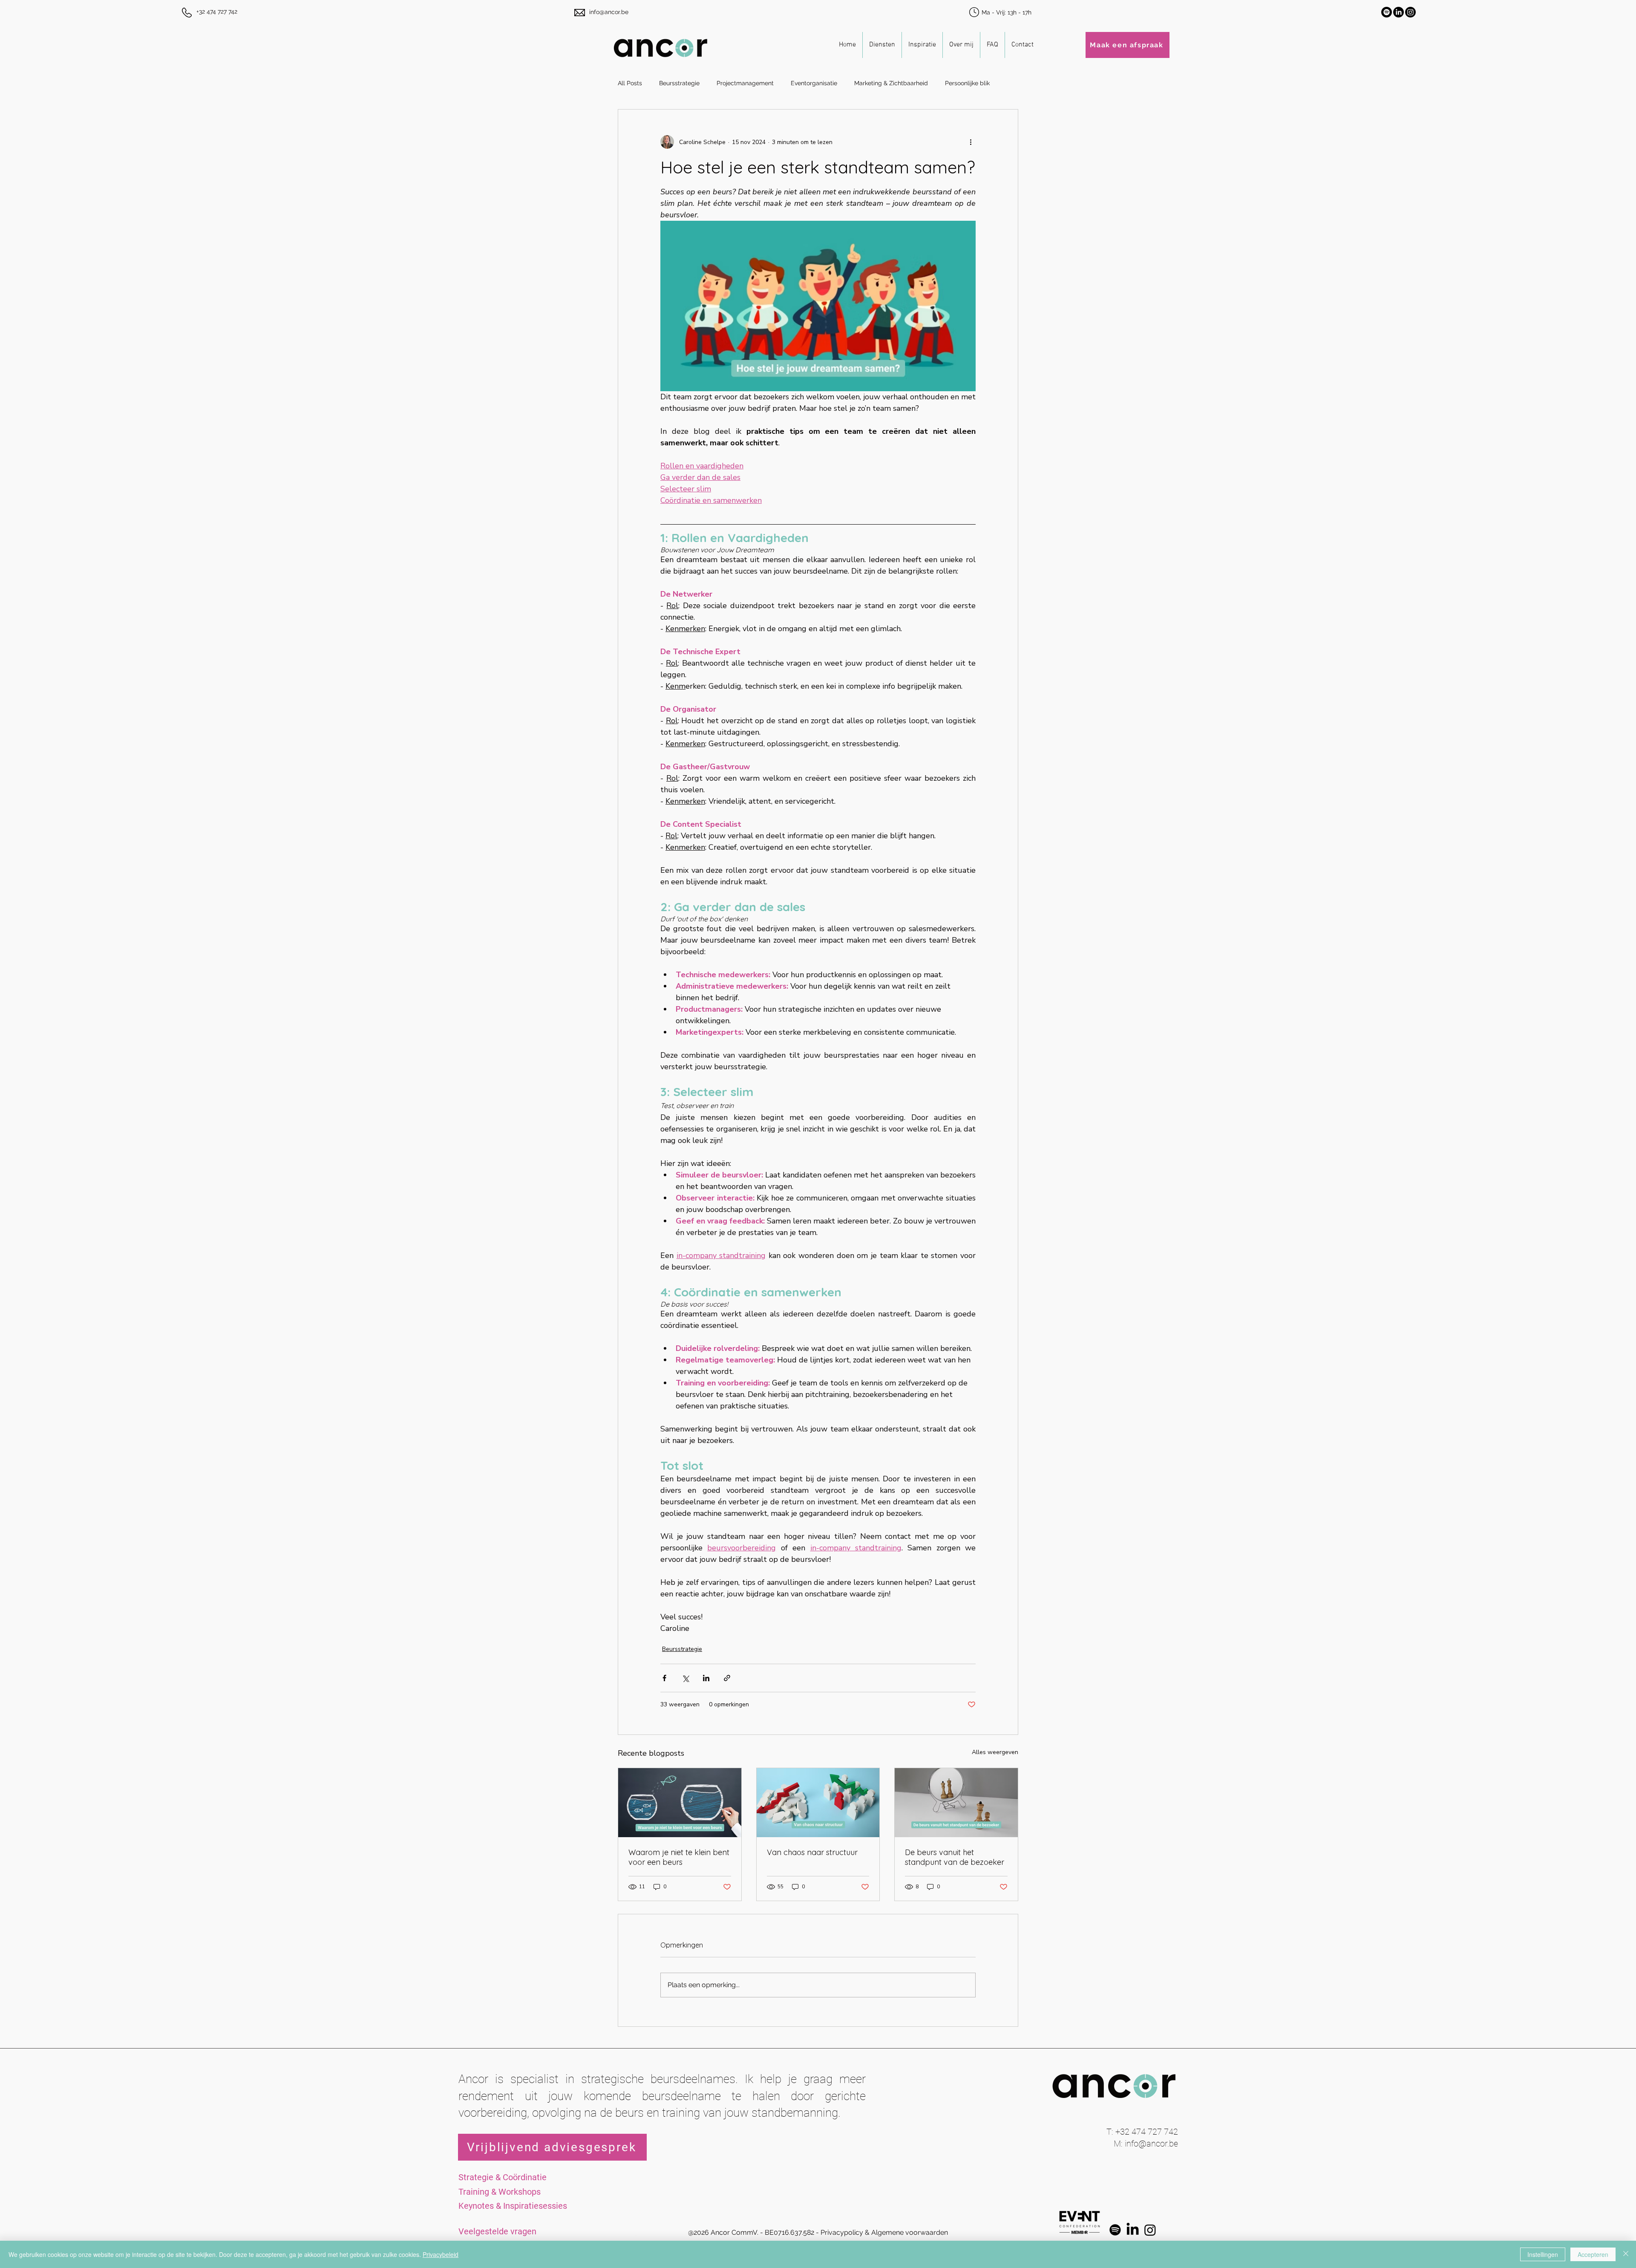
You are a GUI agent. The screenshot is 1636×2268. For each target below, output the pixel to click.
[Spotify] (1387, 12)
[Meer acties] (971, 142)
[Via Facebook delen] (664, 1678)
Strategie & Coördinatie (503, 2177)
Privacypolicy (842, 2232)
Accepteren (1593, 2254)
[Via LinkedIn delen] (706, 1678)
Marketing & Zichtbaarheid (891, 83)
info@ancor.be (609, 12)
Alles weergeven (995, 1752)
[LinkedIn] (1398, 12)
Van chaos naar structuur (812, 1852)
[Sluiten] (1626, 2254)
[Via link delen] (727, 1678)
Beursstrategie (679, 83)
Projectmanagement (745, 83)
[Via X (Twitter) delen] (685, 1678)
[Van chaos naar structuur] (818, 1803)
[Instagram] (1410, 12)
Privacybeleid (441, 2254)
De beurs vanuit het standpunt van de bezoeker (955, 1857)
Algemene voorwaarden (910, 2232)
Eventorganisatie (814, 83)
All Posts (630, 83)
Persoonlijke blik (967, 83)
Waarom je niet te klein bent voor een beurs (679, 1857)
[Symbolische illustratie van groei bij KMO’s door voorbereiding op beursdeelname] (680, 1803)
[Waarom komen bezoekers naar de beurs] (956, 1803)
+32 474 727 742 (217, 12)
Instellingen (1543, 2254)
